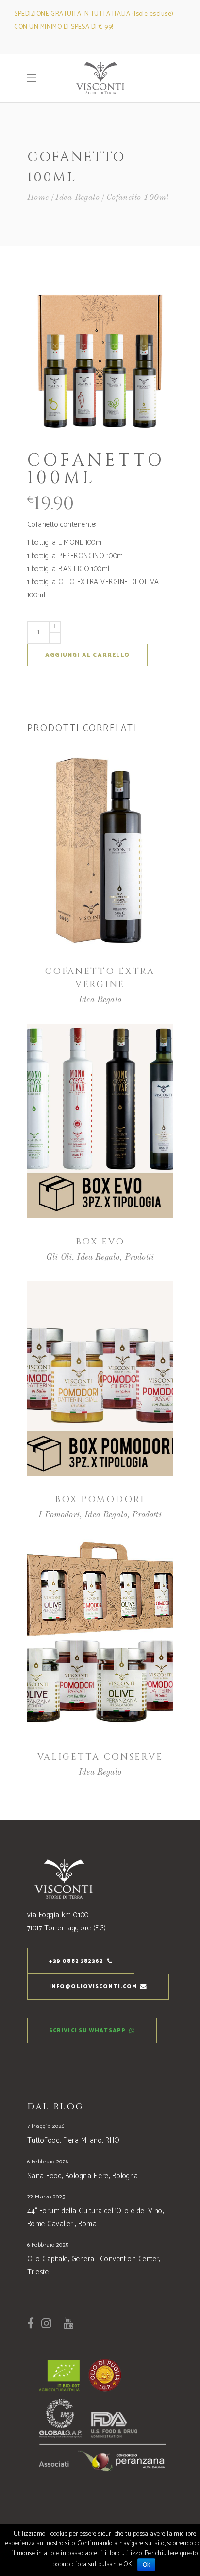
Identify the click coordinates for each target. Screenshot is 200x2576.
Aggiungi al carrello (87, 655)
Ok (147, 2565)
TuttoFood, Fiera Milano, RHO (74, 2140)
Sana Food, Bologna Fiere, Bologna (83, 2176)
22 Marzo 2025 (46, 2197)
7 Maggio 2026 (46, 2126)
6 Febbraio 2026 (48, 2162)
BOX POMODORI (100, 1500)
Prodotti (139, 1257)
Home (38, 198)
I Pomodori (59, 1515)
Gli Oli (59, 1257)
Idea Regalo (77, 198)
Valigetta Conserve (100, 1757)
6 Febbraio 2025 (48, 2245)
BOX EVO (100, 1242)
